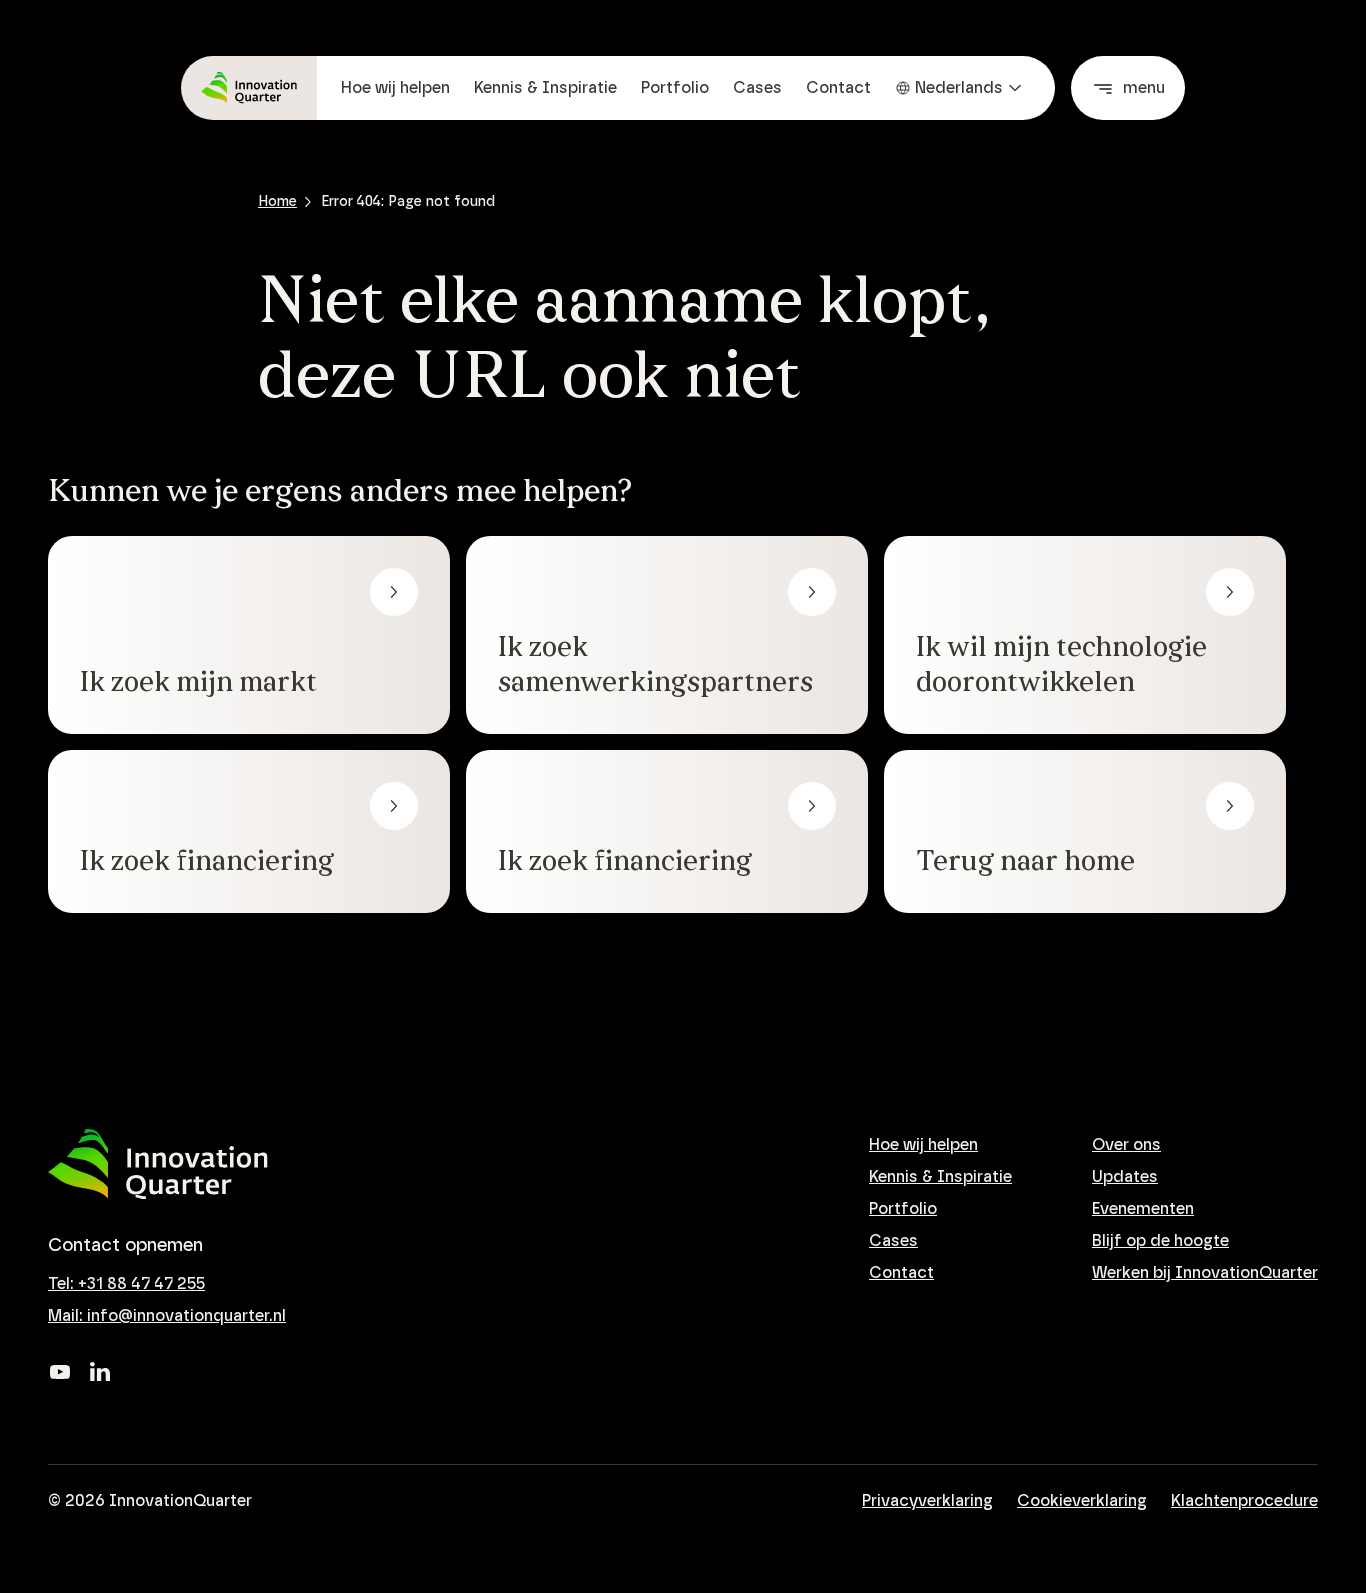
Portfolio (675, 88)
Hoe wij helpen (395, 88)
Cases (757, 88)
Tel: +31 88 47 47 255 (126, 1284)
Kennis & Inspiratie (545, 88)
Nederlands (959, 88)
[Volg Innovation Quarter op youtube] (60, 1372)
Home (277, 202)
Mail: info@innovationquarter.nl (167, 1316)
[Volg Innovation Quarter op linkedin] (100, 1372)
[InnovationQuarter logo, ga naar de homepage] (158, 1164)
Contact (838, 88)
